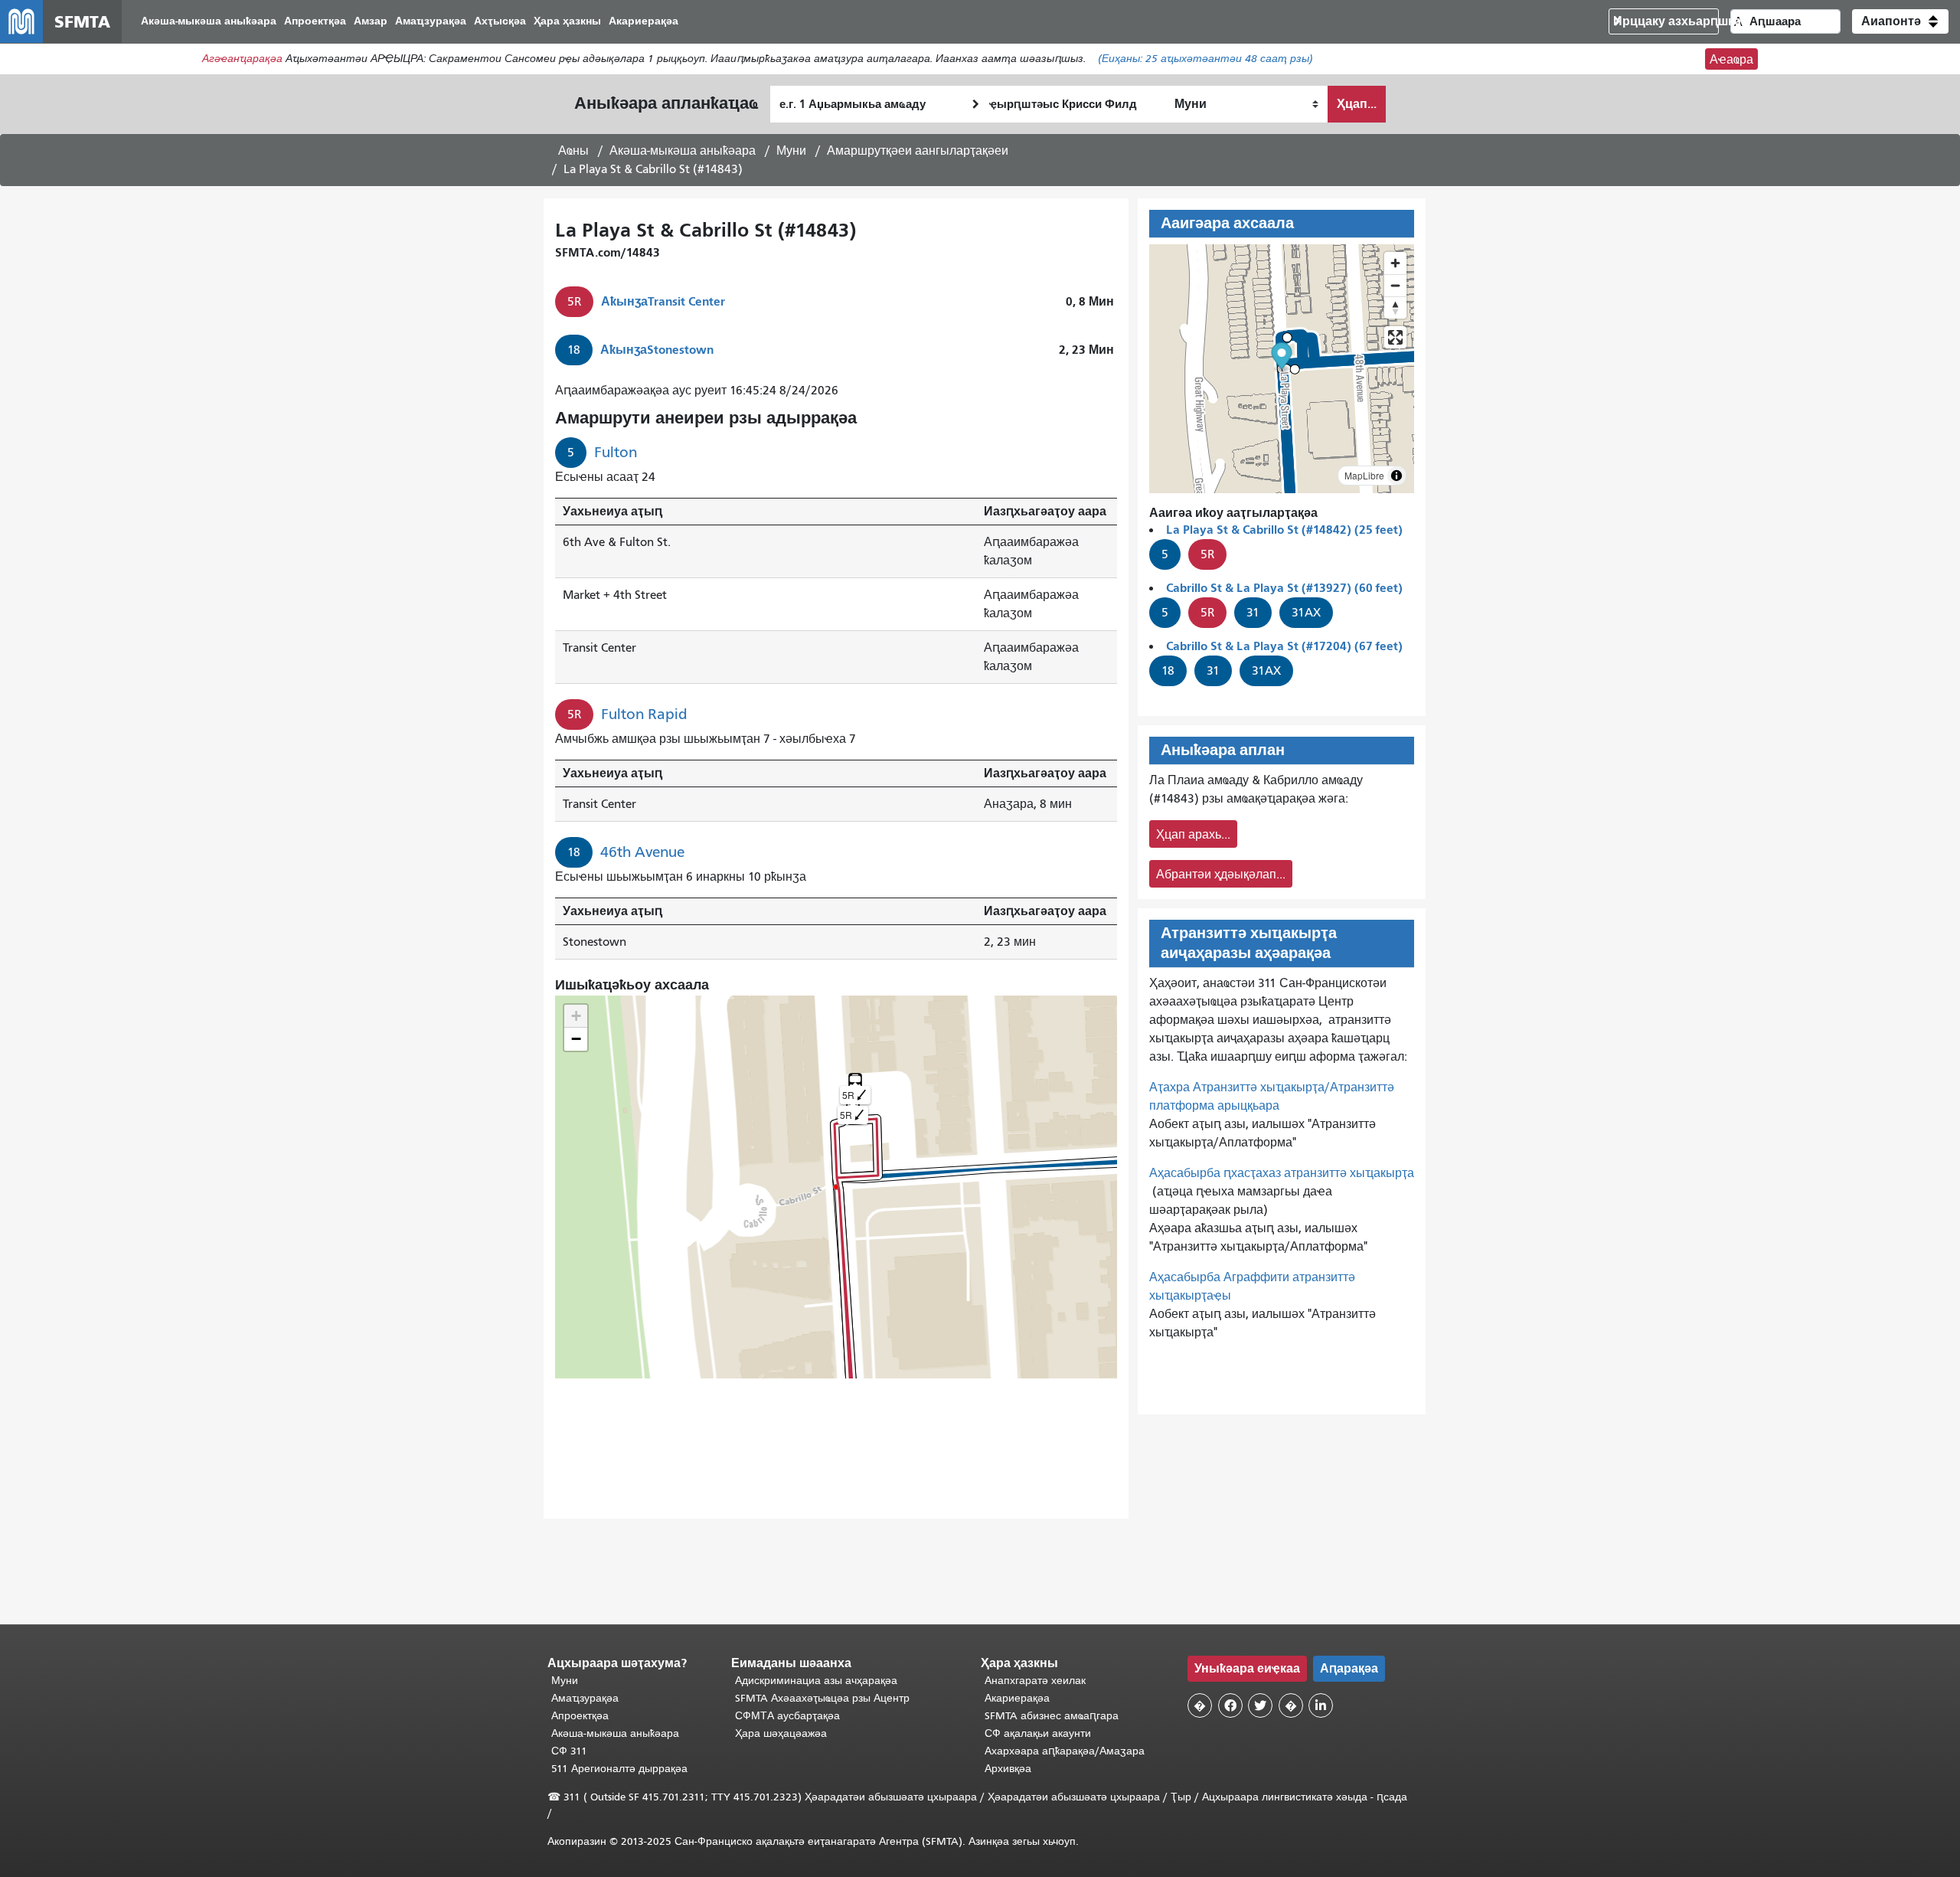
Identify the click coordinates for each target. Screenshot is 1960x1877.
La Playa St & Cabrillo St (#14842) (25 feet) (1284, 530)
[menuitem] (209, 22)
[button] (1900, 21)
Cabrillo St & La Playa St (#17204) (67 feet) (1284, 646)
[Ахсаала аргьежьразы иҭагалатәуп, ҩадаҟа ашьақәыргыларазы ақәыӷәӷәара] (1395, 307)
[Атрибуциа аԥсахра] (1396, 476)
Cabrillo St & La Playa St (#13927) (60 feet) (1284, 588)
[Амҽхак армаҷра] (1395, 285)
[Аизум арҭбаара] (1395, 263)
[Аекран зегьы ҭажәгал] (1395, 337)
